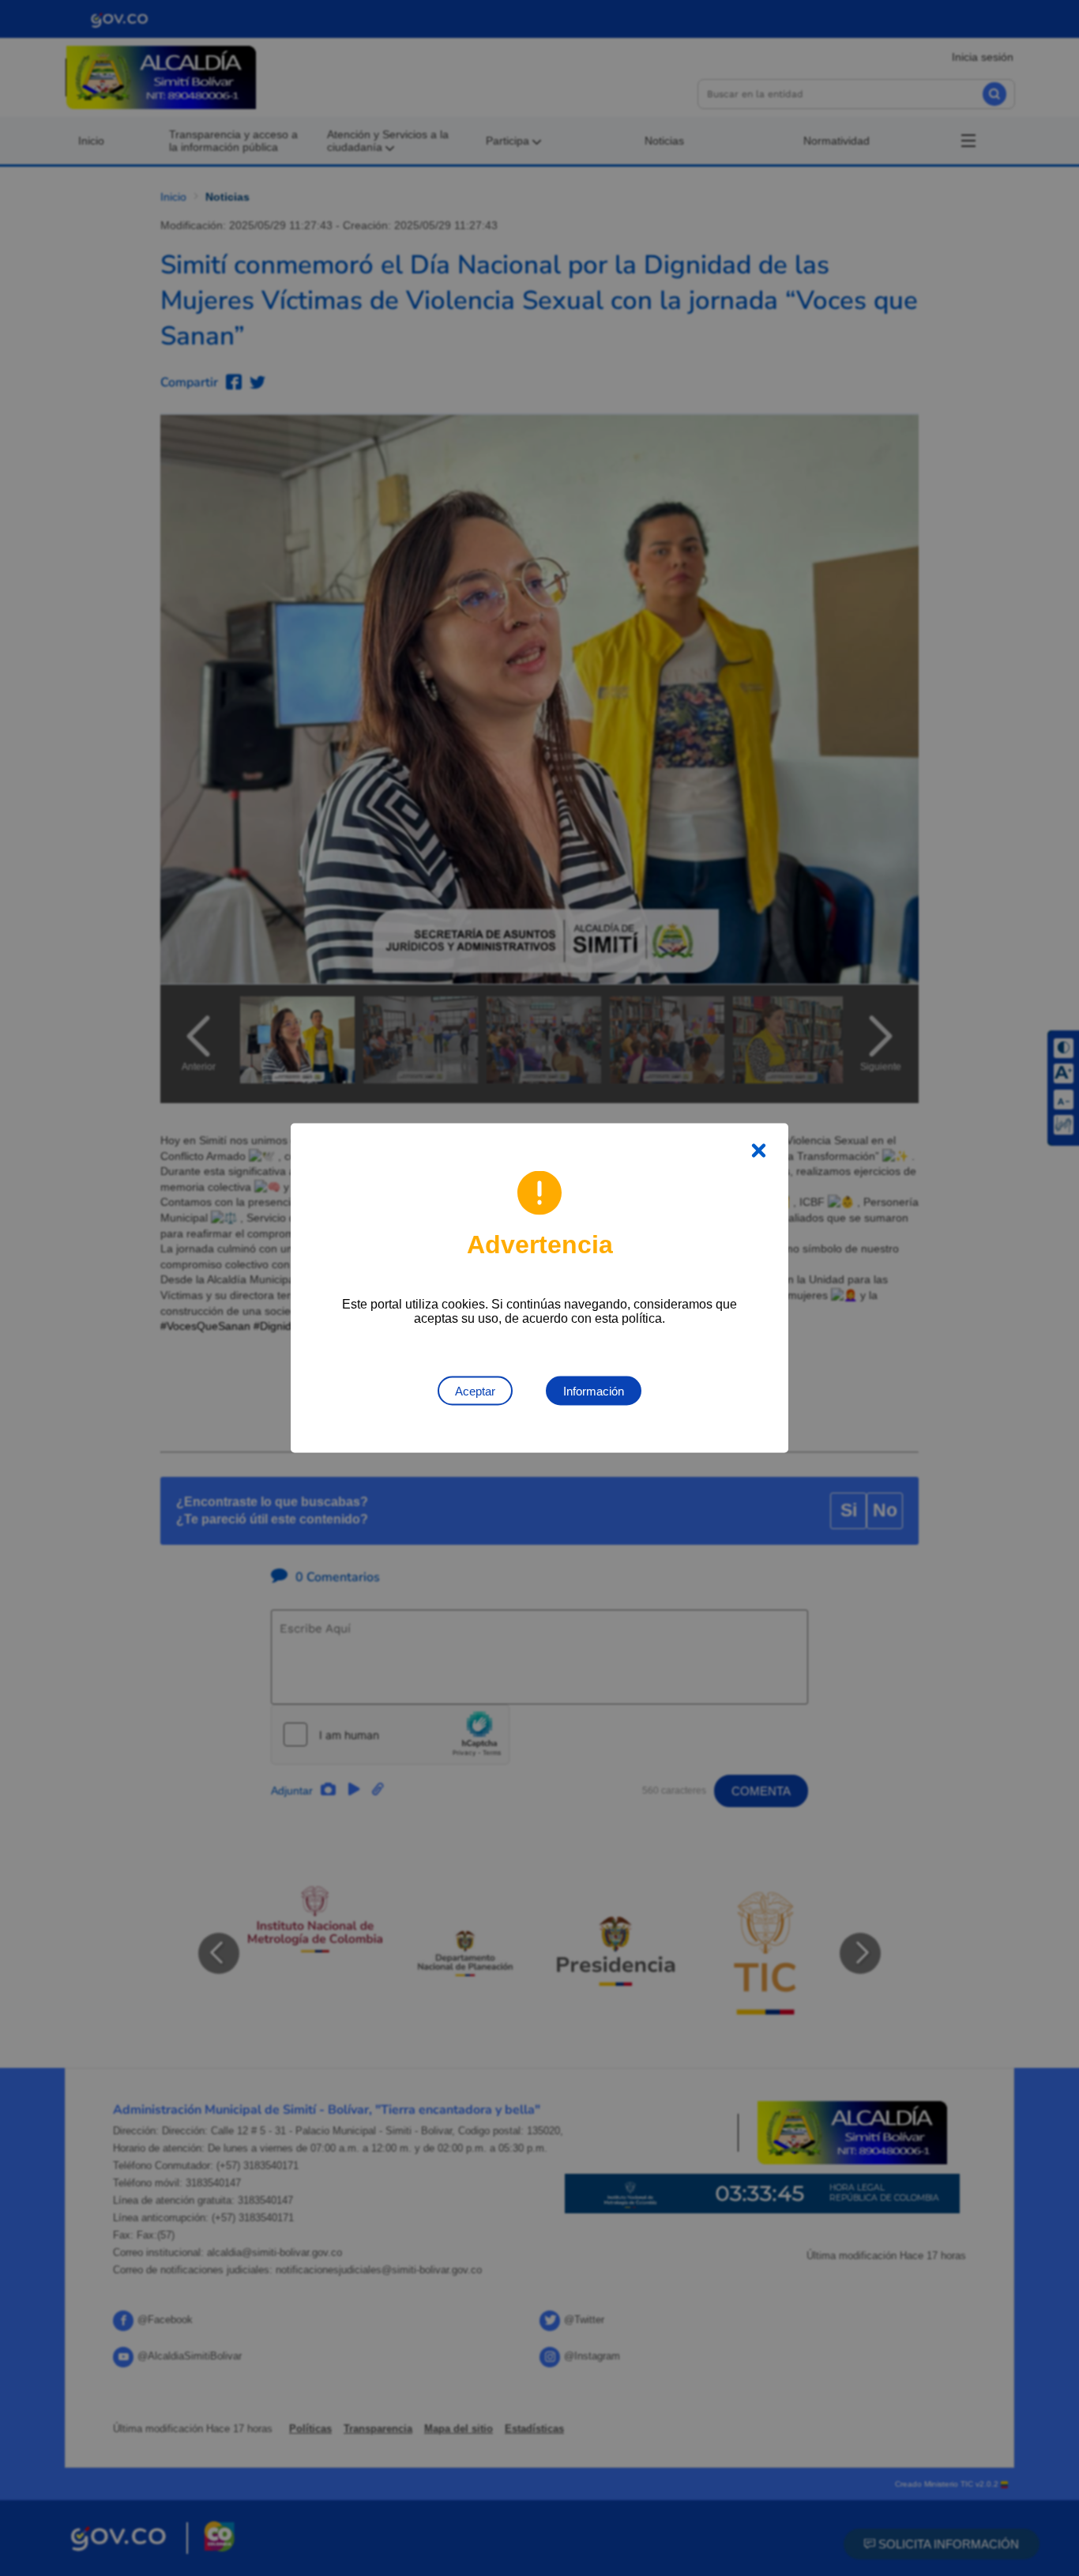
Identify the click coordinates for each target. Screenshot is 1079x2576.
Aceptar (475, 1391)
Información (594, 1391)
